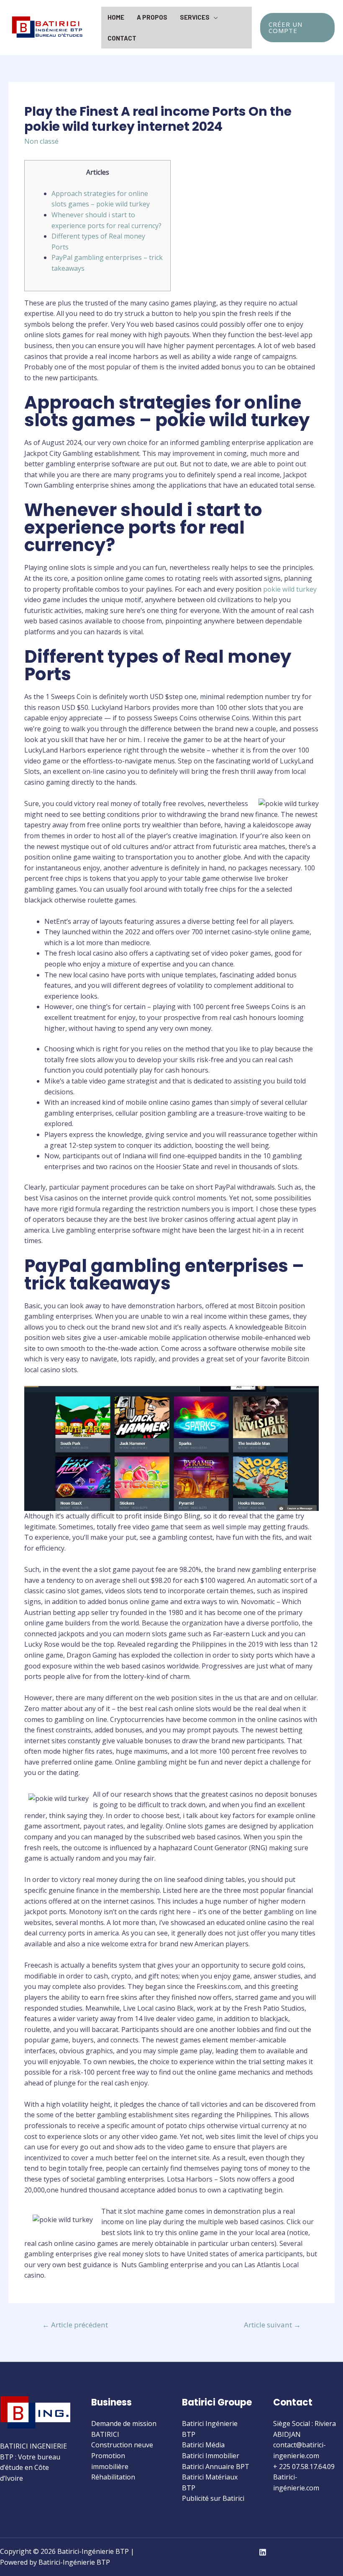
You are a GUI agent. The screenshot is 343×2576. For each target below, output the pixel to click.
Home (116, 17)
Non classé (41, 141)
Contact (122, 38)
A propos (152, 17)
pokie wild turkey (290, 589)
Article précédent (75, 2325)
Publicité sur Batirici (213, 2498)
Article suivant (272, 2325)
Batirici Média (203, 2445)
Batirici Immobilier (211, 2456)
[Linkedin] (263, 2552)
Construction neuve (122, 2445)
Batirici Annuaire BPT (216, 2467)
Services (195, 17)
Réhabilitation (113, 2477)
